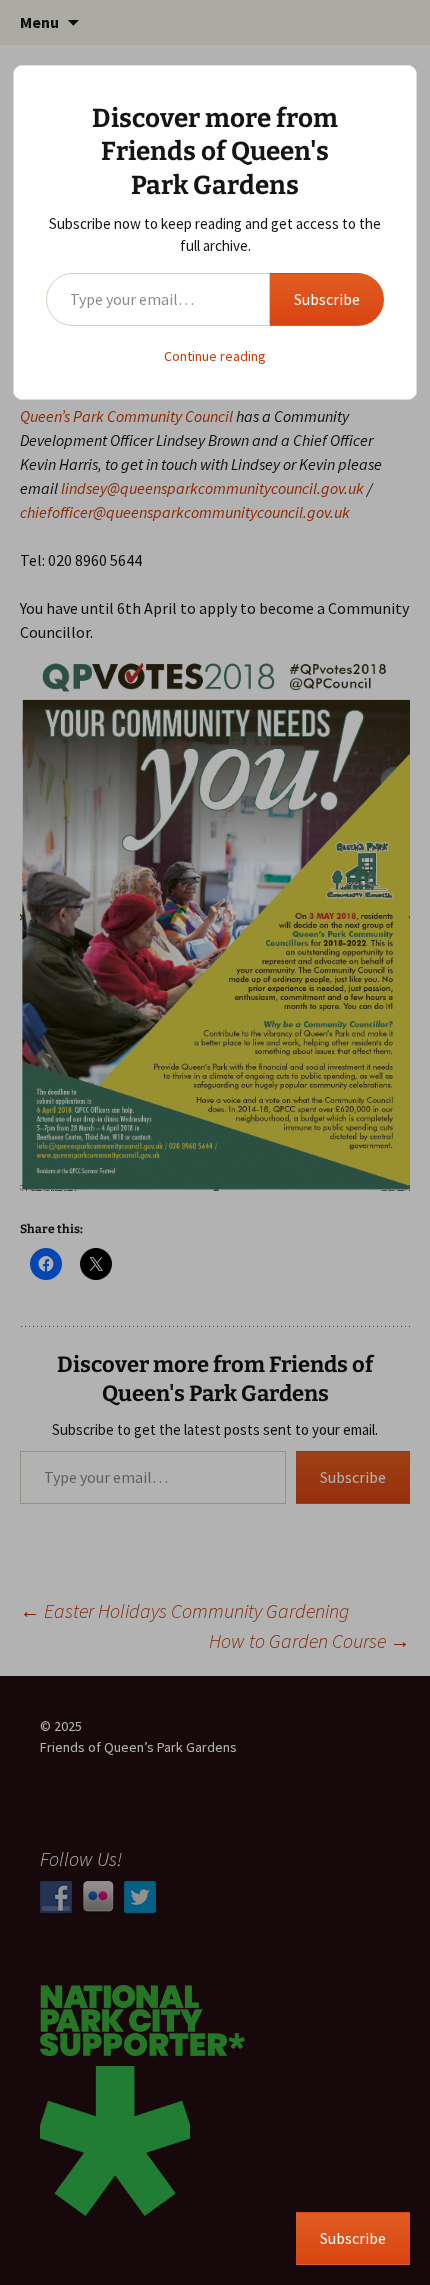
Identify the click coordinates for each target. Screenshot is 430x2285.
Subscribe (327, 299)
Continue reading (215, 356)
